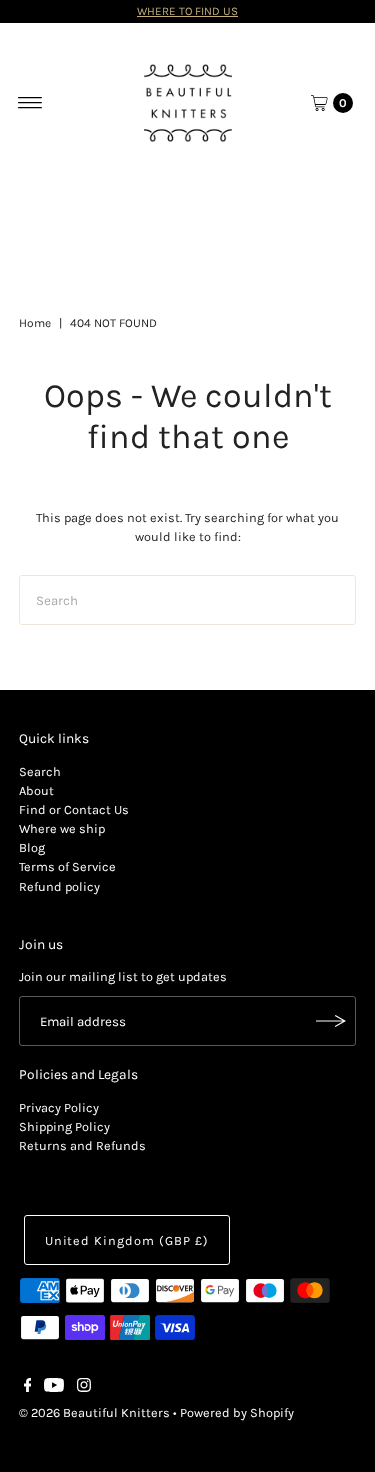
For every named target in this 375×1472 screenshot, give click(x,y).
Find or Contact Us (74, 809)
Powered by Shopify (237, 1412)
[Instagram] (84, 1388)
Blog (32, 847)
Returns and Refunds (82, 1145)
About (36, 790)
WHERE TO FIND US (187, 11)
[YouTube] (54, 1388)
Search (40, 771)
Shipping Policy (64, 1126)
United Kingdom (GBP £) (127, 1240)
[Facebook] (28, 1388)
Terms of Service (67, 866)
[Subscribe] (331, 1021)
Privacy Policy (59, 1107)
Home (35, 323)
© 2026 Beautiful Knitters (94, 1412)
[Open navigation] (30, 103)
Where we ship (62, 828)
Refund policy (59, 886)
